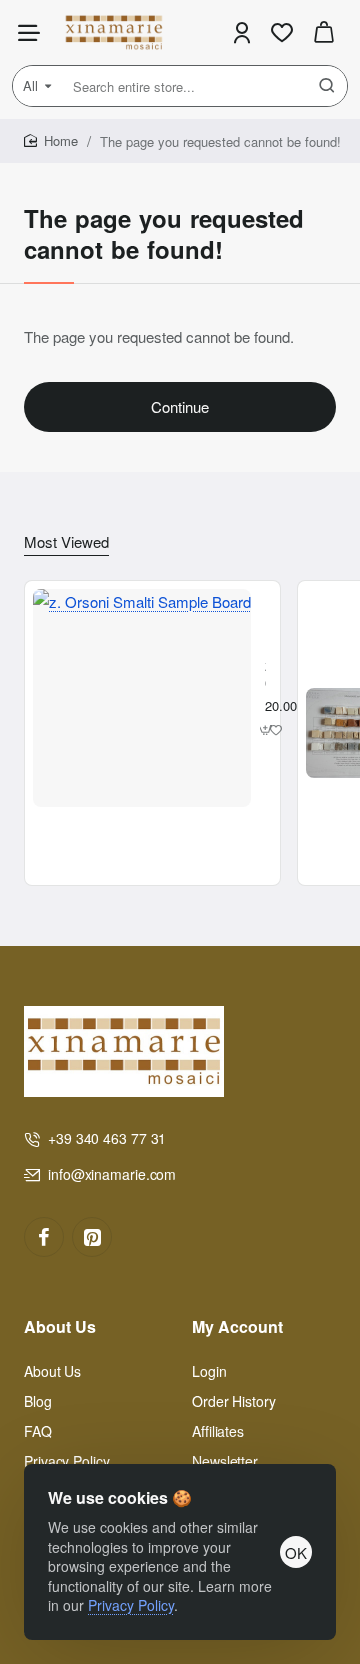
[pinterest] (92, 1237)
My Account (237, 1327)
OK (296, 1552)
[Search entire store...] (327, 86)
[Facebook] (44, 1237)
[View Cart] (324, 32)
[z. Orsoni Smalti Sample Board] (142, 698)
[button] (266, 729)
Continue (180, 406)
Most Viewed (66, 542)
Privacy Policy (131, 1605)
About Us (60, 1327)
